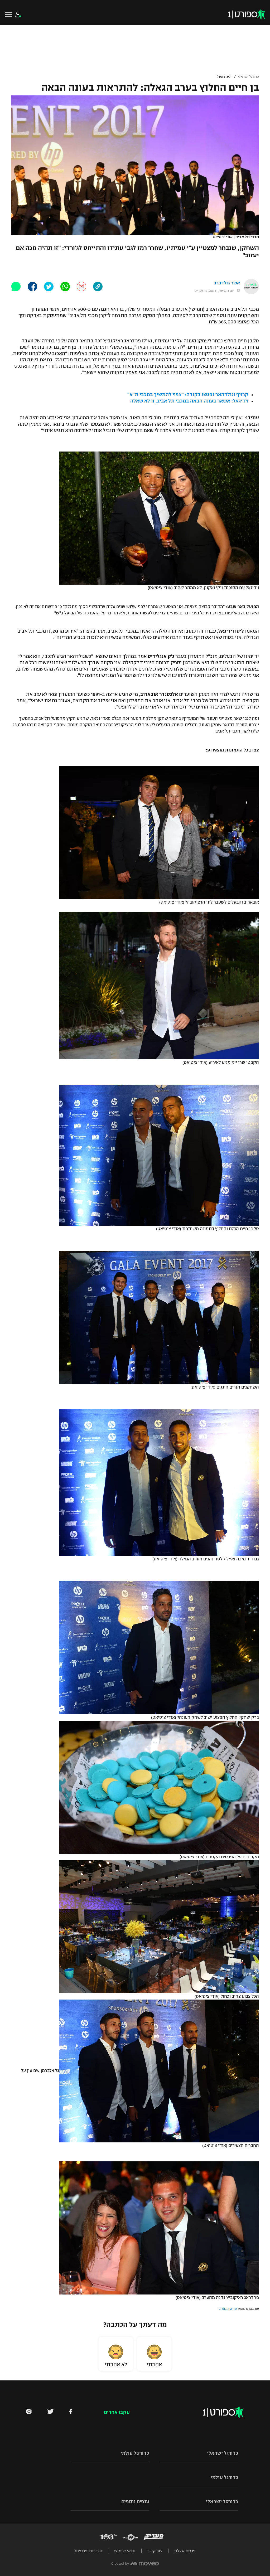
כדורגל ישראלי (248, 77)
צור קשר (155, 2551)
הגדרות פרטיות (88, 2551)
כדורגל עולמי (225, 2477)
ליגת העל (224, 77)
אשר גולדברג (227, 283)
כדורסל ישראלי (222, 2502)
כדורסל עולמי (135, 2453)
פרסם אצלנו (185, 2551)
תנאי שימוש (125, 2551)
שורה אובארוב (228, 2309)
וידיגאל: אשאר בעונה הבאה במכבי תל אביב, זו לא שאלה (189, 401)
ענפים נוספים (135, 2502)
